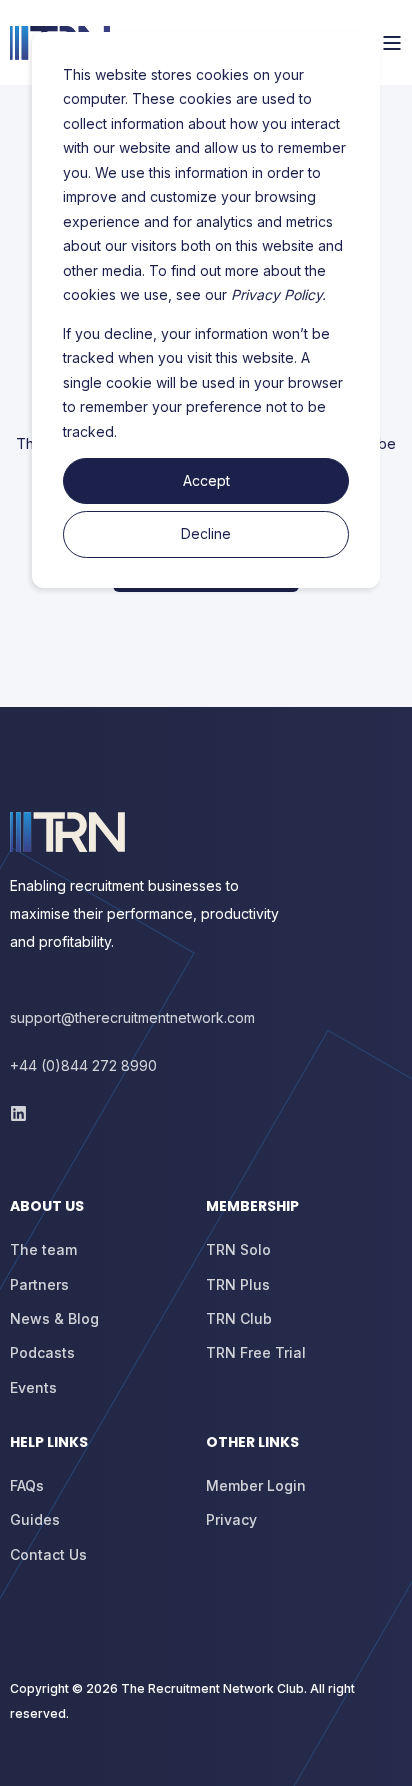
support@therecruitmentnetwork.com (132, 1017)
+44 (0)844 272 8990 (83, 1065)
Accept (206, 480)
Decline (206, 533)
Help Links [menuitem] (49, 1443)
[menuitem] (103, 1216)
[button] (30, 1756)
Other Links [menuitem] (252, 1443)
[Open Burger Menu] (392, 43)
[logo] (67, 832)
